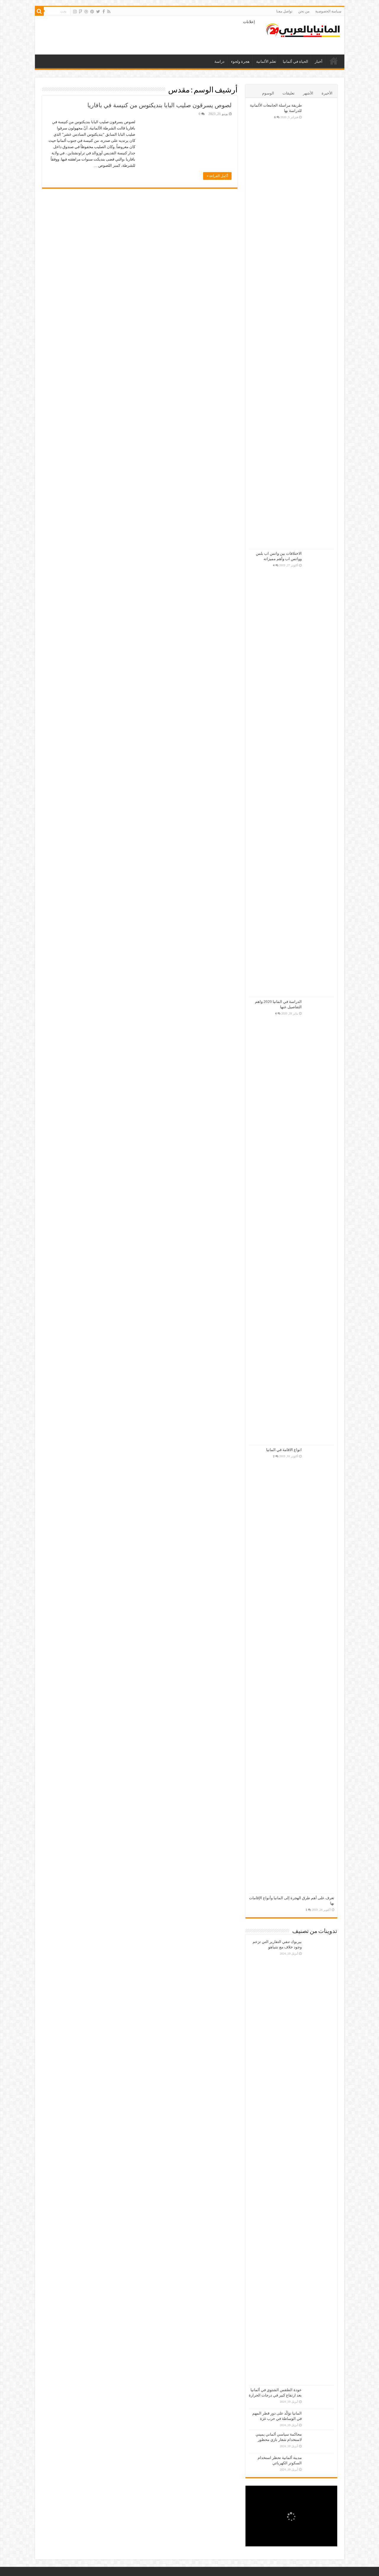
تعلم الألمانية (266, 61)
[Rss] (109, 12)
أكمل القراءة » (217, 176)
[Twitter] (98, 12)
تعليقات (289, 93)
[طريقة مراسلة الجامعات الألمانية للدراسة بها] (319, 325)
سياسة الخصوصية (328, 11)
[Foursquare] (81, 12)
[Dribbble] (86, 12)
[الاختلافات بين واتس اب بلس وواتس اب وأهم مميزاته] (319, 773)
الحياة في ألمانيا (296, 61)
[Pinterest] (92, 12)
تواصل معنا (284, 11)
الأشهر (308, 93)
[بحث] (39, 11)
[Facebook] (104, 12)
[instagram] (75, 12)
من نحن (304, 11)
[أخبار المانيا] (303, 29)
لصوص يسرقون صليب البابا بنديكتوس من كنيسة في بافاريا (159, 105)
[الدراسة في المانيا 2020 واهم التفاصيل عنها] (319, 1221)
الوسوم (268, 93)
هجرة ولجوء (240, 61)
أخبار (319, 61)
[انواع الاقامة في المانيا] (319, 1669)
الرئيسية (334, 61)
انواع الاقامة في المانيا (284, 1450)
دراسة (219, 61)
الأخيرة (327, 93)
